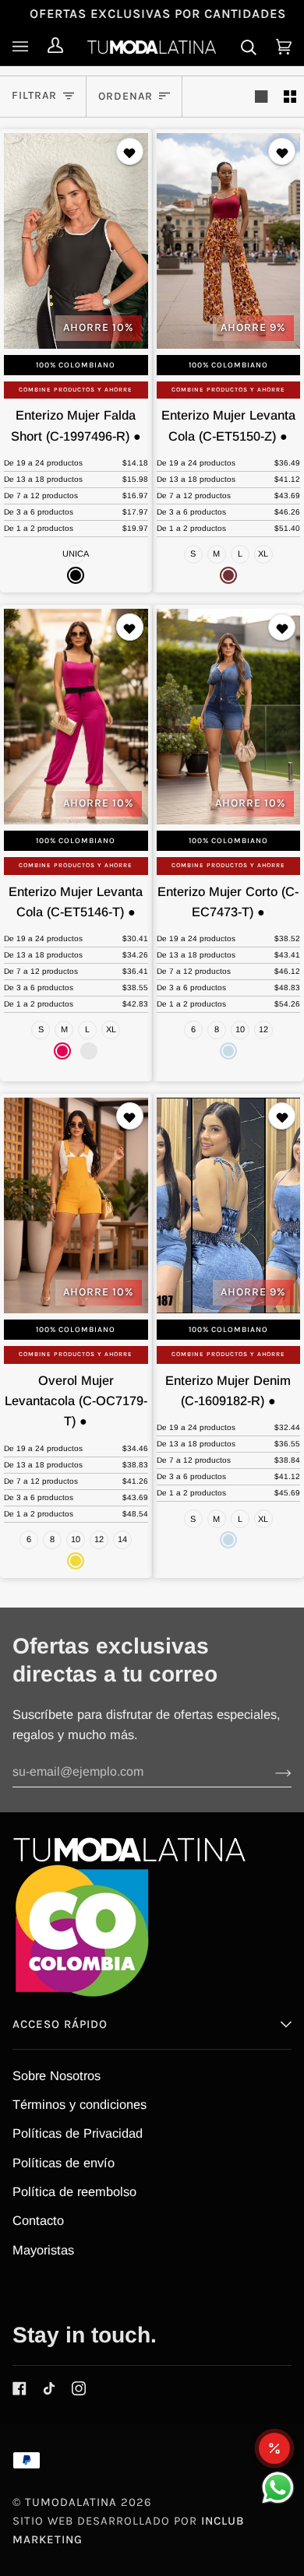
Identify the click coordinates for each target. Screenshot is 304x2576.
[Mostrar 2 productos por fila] (290, 97)
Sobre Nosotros (57, 2075)
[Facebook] (19, 2388)
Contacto (38, 2220)
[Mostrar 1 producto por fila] (261, 97)
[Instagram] (79, 2388)
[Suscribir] (271, 1772)
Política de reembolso (74, 2191)
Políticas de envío (64, 2163)
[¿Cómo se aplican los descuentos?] (274, 2448)
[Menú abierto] (24, 47)
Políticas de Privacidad (78, 2133)
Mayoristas (43, 2250)
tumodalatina (71, 2502)
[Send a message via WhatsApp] (278, 2488)
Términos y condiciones (80, 2104)
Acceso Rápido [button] (60, 2024)
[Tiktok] (49, 2388)
